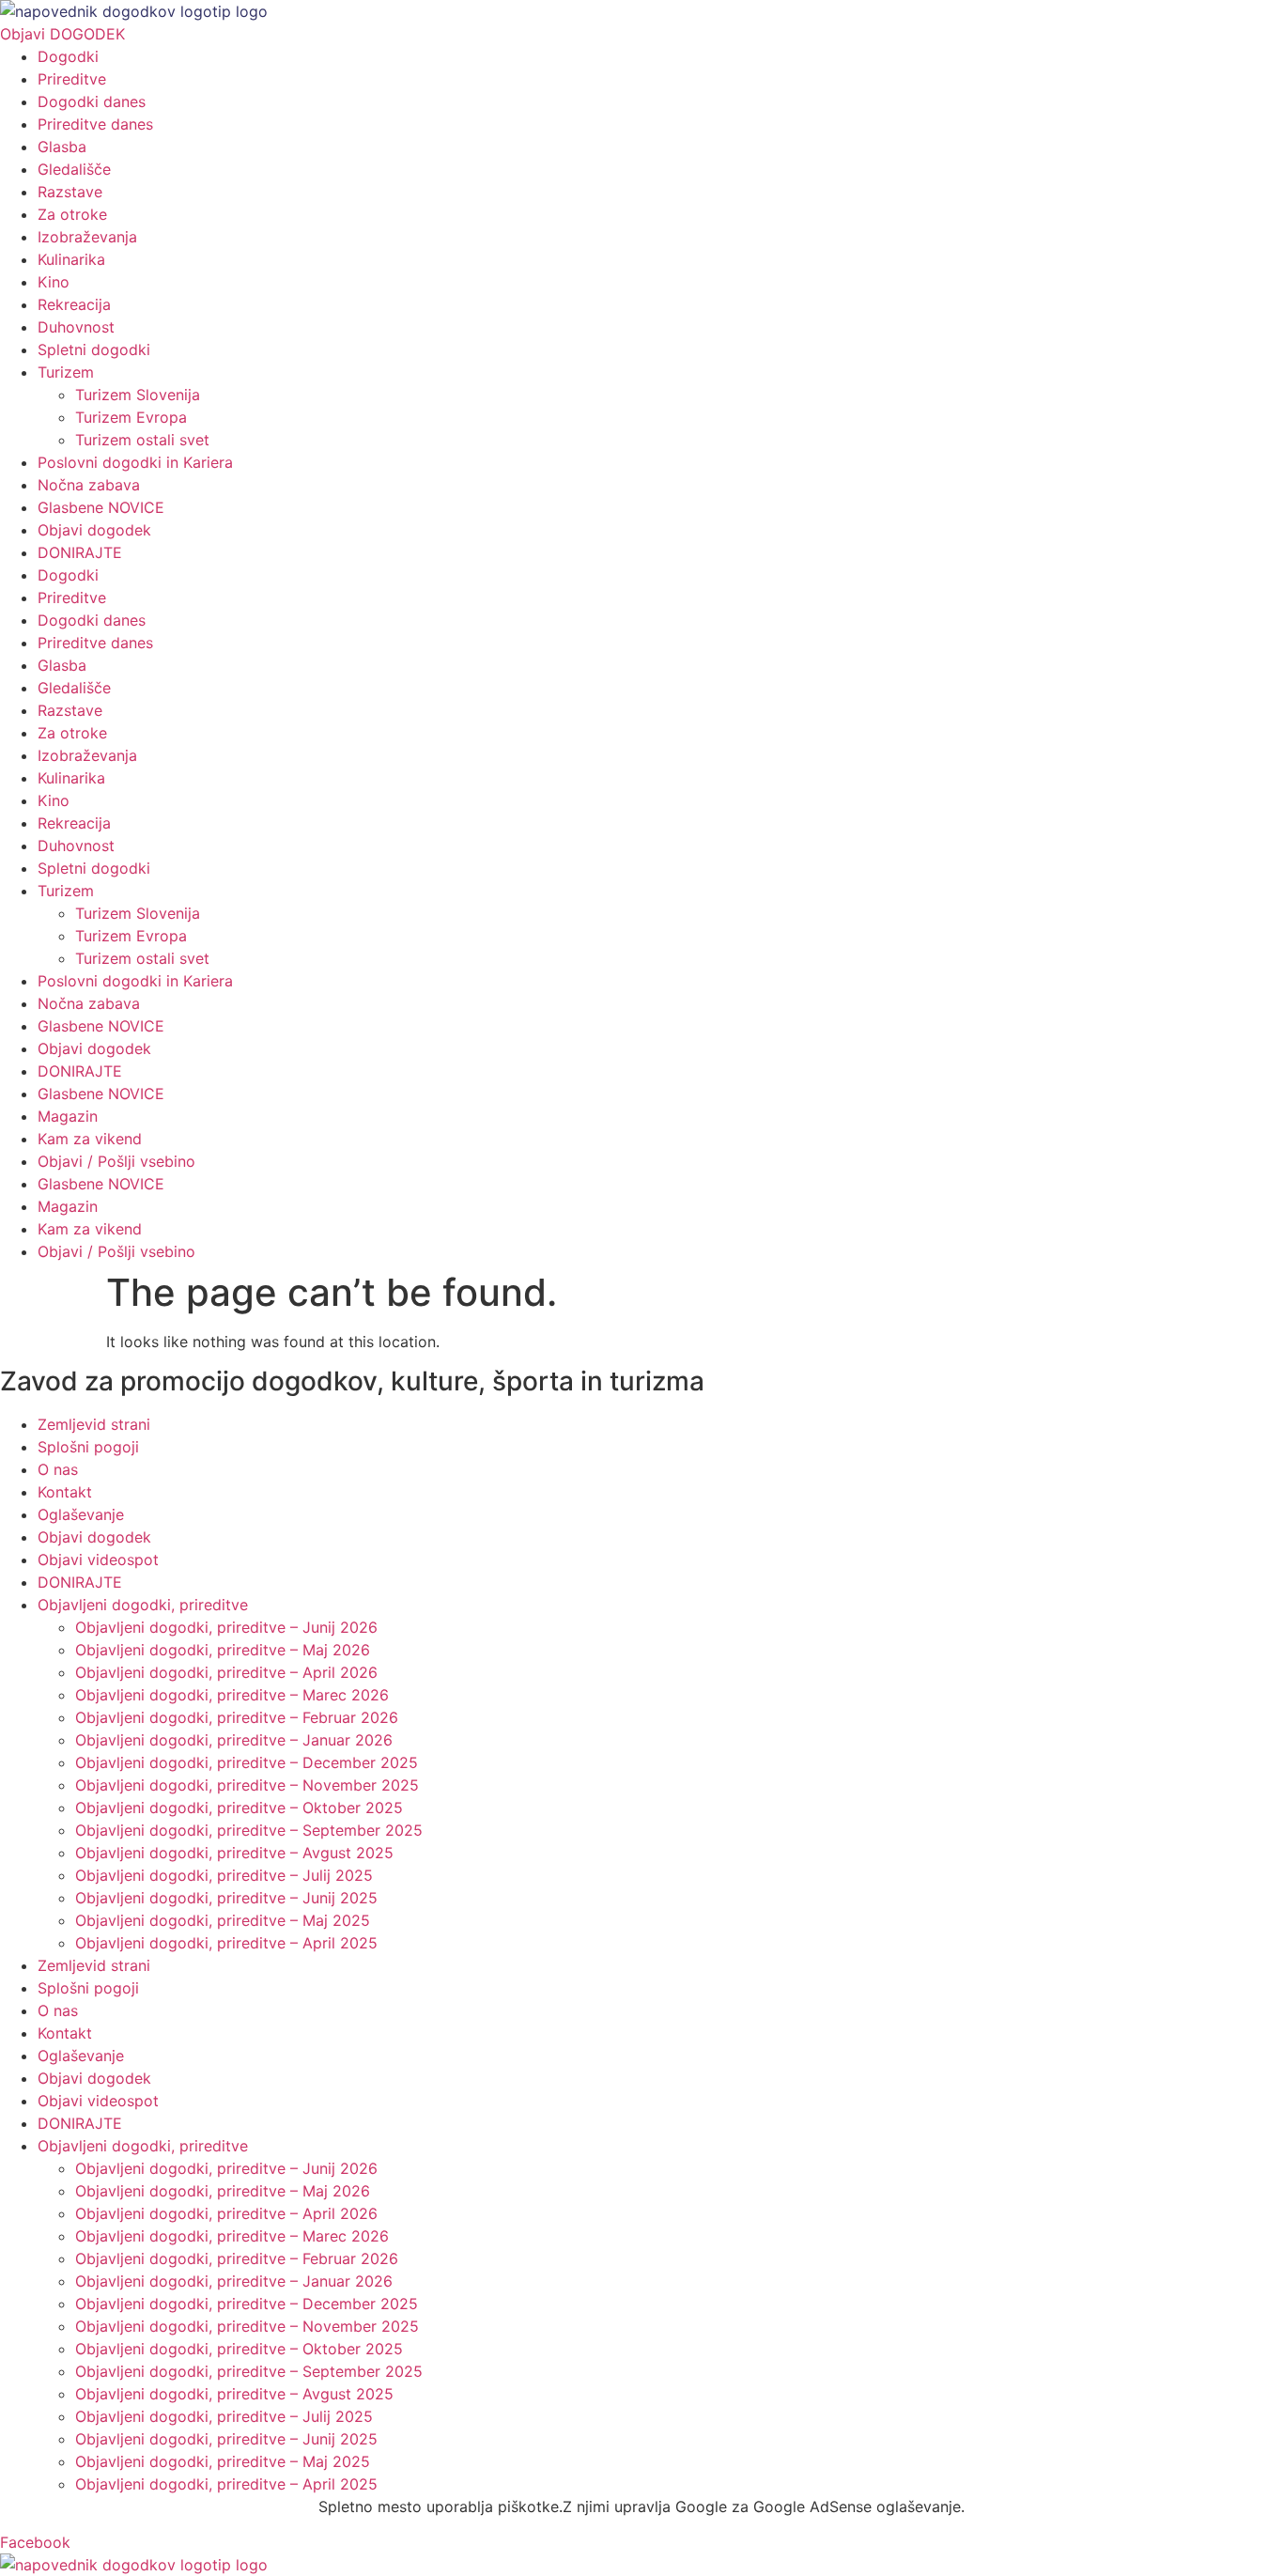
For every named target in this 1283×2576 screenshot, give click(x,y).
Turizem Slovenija (138, 395)
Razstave (70, 192)
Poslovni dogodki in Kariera (135, 462)
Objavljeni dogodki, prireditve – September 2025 (249, 1830)
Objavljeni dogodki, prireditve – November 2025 (247, 1785)
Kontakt (65, 1492)
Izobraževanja (87, 237)
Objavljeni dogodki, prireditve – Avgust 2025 (234, 1853)
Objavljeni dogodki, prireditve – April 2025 (226, 1943)
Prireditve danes (95, 124)
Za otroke (72, 214)
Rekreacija (74, 304)
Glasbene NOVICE (101, 507)
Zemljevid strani (94, 1424)
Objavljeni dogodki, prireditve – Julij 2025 (224, 1875)
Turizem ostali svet (142, 440)
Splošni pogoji (88, 1447)
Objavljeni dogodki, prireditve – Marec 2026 (232, 1695)
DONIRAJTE (80, 552)
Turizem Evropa (131, 417)
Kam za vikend (90, 1139)
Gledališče (74, 169)
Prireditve (72, 79)
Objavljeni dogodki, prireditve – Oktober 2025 (239, 1808)
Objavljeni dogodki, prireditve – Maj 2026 (223, 1650)
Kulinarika (71, 259)
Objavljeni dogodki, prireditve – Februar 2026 (237, 1717)
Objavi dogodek (94, 530)
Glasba (62, 147)
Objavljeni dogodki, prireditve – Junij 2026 (226, 1627)
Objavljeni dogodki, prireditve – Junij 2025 (226, 1898)
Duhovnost (76, 327)
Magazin (68, 1116)
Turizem (66, 372)
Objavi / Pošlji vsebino (116, 1161)
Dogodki (68, 56)
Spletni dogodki (94, 349)
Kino (54, 282)
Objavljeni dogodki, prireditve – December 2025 (247, 1762)
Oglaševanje (81, 1514)
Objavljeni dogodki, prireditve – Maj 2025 (223, 1920)
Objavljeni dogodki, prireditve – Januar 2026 (234, 1740)
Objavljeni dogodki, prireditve (143, 1605)
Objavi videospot (98, 1560)
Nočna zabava (89, 485)
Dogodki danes (92, 101)
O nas (58, 1469)
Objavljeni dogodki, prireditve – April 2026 (226, 1672)
